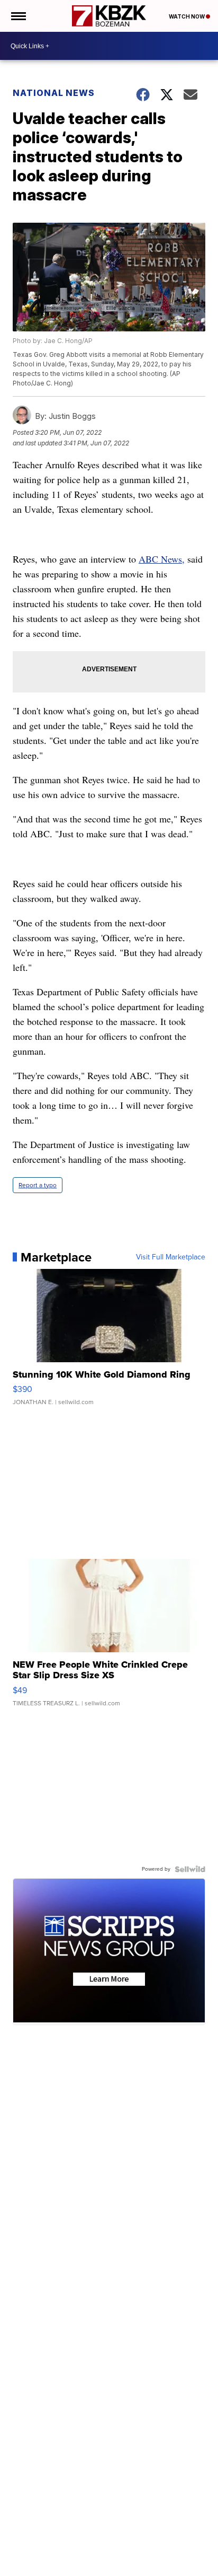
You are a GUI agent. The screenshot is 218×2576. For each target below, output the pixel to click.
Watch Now (187, 16)
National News (54, 93)
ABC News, (162, 559)
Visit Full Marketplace (171, 1257)
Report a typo (38, 1185)
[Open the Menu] (18, 16)
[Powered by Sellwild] (190, 1869)
